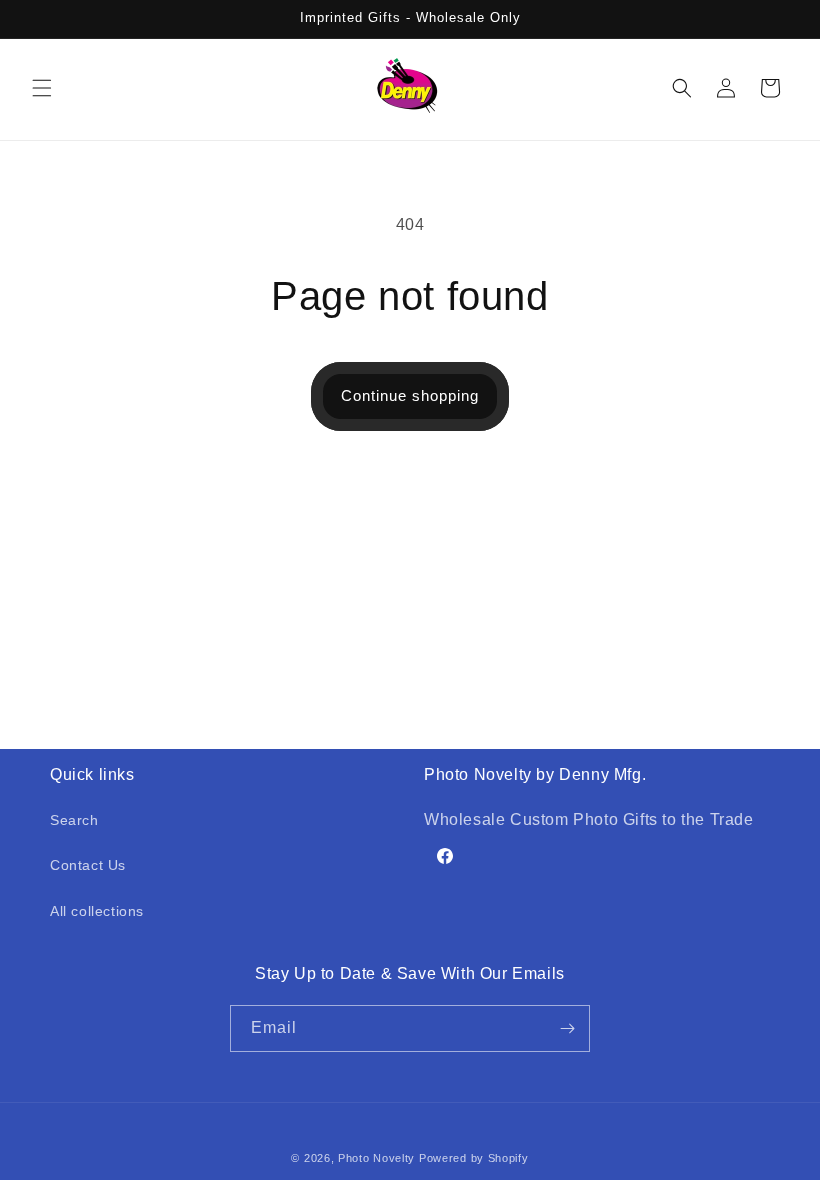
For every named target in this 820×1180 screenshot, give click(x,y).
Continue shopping (410, 395)
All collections (97, 911)
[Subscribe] (567, 1028)
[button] (42, 88)
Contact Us (88, 865)
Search (74, 820)
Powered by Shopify (474, 1158)
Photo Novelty (376, 1158)
